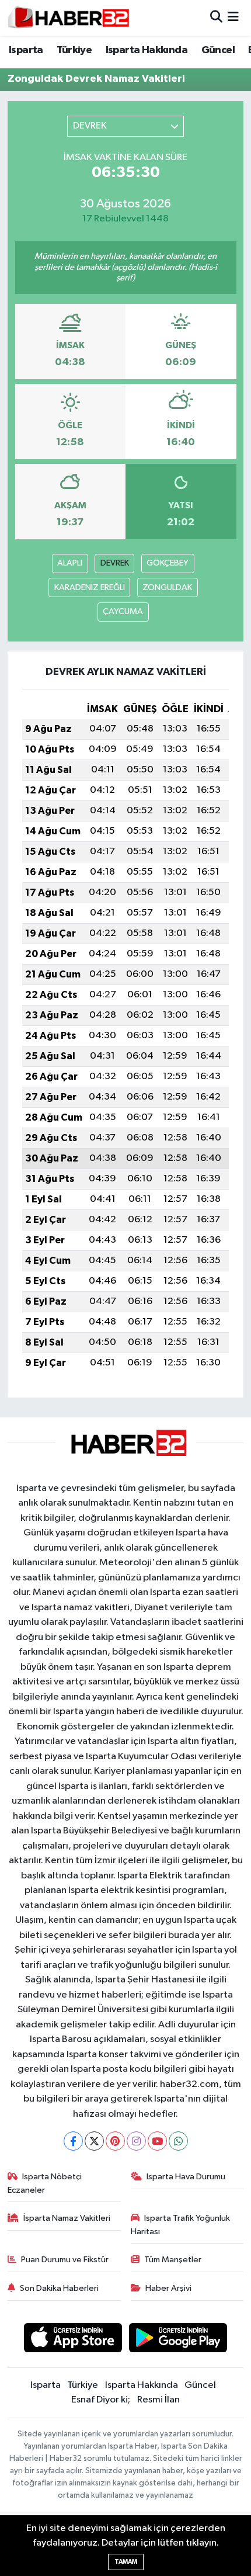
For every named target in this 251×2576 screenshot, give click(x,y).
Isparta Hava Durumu (186, 2177)
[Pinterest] (115, 2141)
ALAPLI (70, 563)
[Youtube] (157, 2141)
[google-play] (178, 2340)
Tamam (126, 2562)
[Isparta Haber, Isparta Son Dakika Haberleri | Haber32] (69, 18)
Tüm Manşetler (173, 2260)
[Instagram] (136, 2141)
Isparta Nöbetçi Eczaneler (45, 2183)
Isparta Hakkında (147, 50)
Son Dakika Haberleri (59, 2288)
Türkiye (74, 50)
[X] (94, 2141)
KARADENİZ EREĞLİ (90, 587)
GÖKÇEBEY (168, 563)
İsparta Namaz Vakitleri (67, 2218)
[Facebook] (73, 2141)
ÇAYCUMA (123, 611)
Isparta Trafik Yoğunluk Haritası (181, 2225)
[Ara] (216, 18)
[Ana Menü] (233, 18)
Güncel (218, 50)
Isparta (26, 50)
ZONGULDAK (167, 587)
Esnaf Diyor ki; (101, 2400)
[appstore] (73, 2340)
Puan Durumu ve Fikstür (65, 2260)
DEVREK (115, 563)
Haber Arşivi (168, 2288)
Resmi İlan (158, 2400)
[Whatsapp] (178, 2141)
